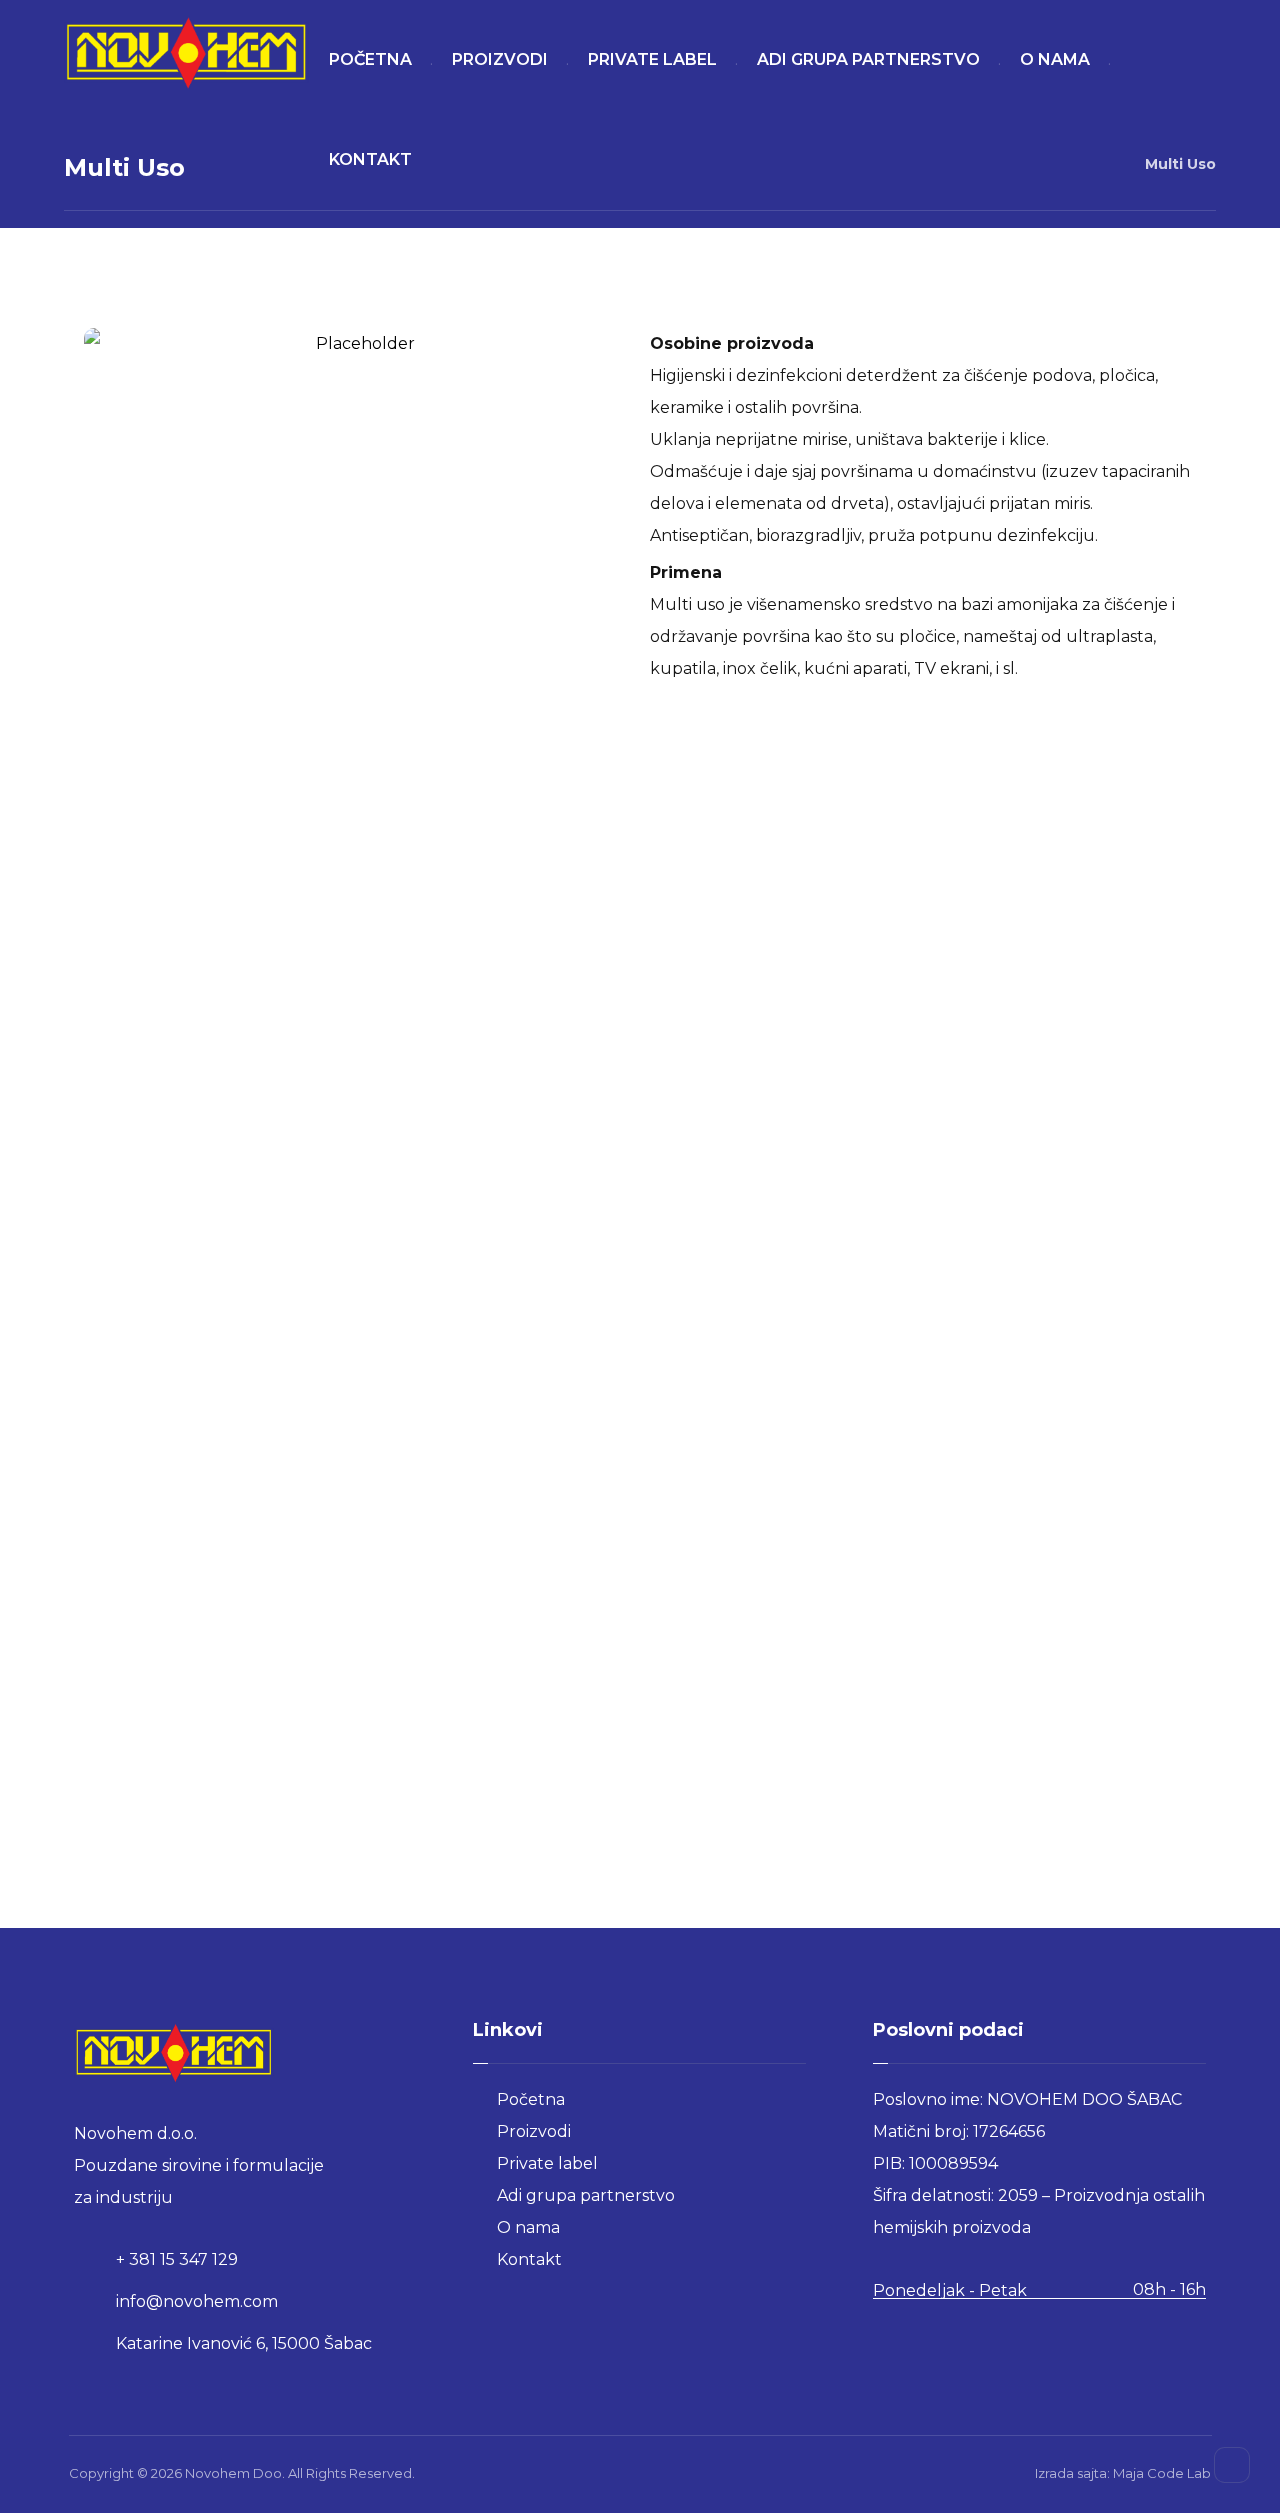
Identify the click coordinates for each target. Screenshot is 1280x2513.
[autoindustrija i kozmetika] (186, 53)
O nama (528, 2227)
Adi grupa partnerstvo (586, 2195)
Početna (531, 2099)
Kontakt (529, 2259)
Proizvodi (534, 2131)
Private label (547, 2163)
